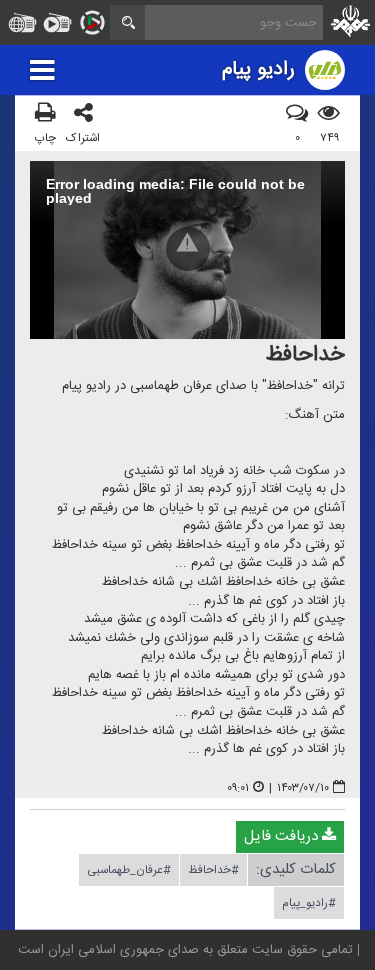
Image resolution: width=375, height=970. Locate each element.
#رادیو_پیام (309, 903)
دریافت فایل (283, 836)
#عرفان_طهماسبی (129, 870)
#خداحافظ (213, 870)
